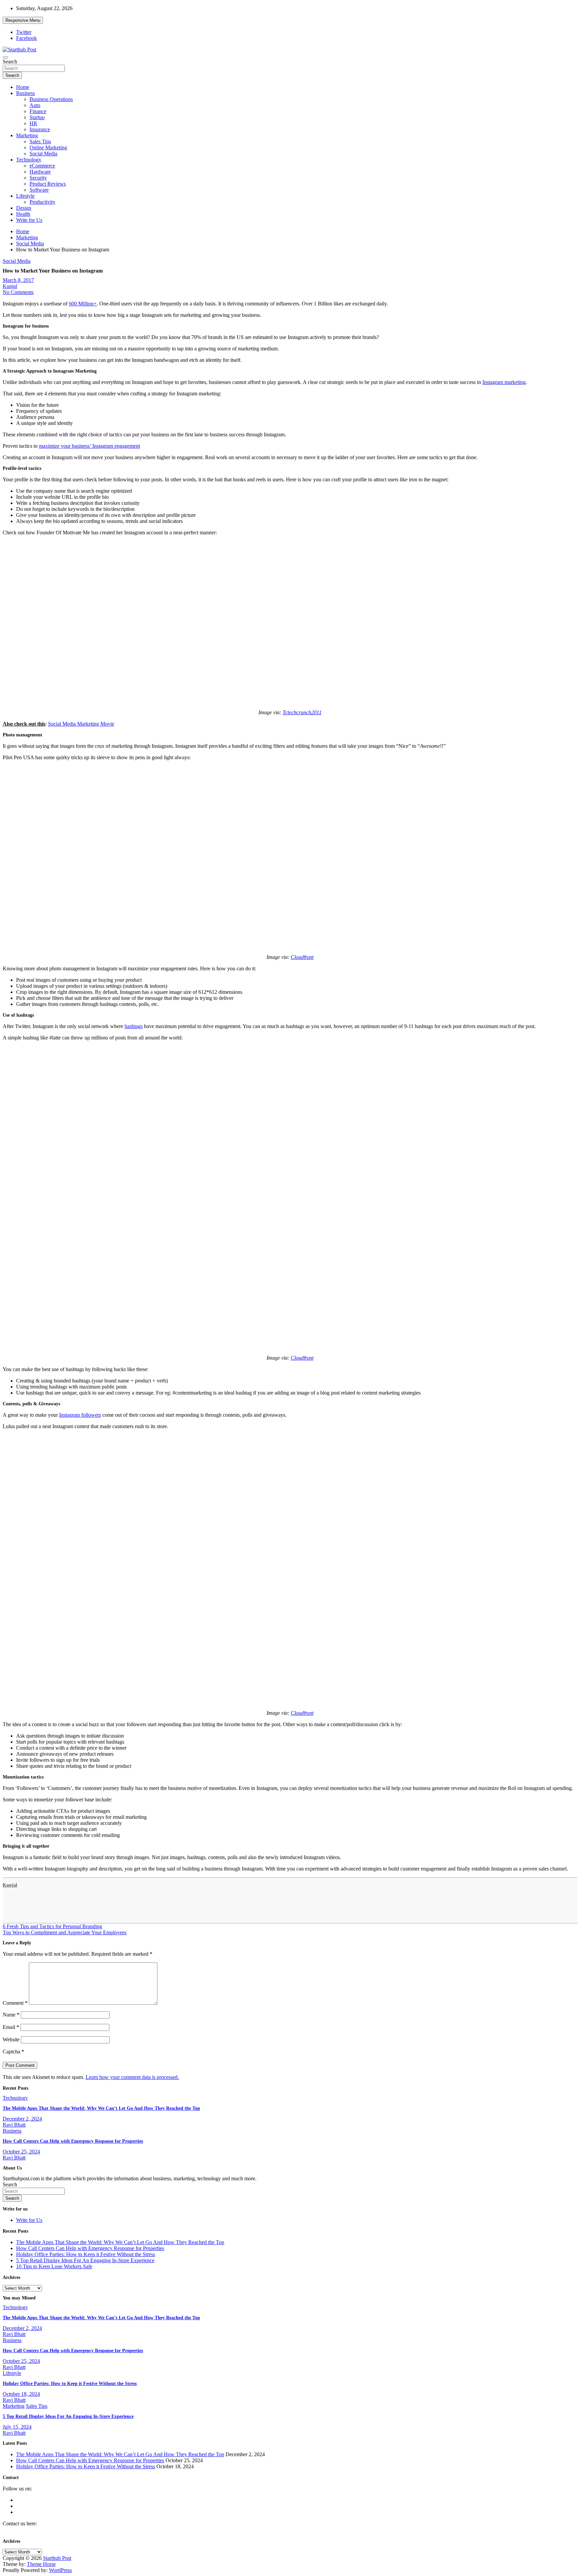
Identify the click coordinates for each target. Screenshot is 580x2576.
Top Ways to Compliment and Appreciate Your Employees (65, 1932)
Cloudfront (302, 957)
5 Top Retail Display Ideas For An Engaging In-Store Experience (85, 2260)
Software (39, 190)
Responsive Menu (23, 20)
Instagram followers (80, 1415)
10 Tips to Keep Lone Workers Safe (54, 2266)
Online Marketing (48, 148)
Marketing (27, 135)
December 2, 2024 (22, 2119)
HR (33, 123)
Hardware (40, 172)
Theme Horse (41, 2564)
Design (24, 208)
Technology (29, 160)
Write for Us (29, 220)
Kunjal (10, 286)
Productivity (42, 202)
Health (23, 214)
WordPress (60, 2570)
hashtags (134, 1026)
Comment (15, 2003)
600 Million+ (83, 304)
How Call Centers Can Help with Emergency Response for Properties (73, 2141)
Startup (37, 117)
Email (11, 2027)
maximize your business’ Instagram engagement (89, 446)
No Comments (18, 292)
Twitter (24, 32)
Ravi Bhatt (14, 2125)
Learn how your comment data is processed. (132, 2077)
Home (23, 87)
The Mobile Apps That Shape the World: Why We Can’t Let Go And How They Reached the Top (101, 2108)
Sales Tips (40, 141)
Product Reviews (48, 184)
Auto (35, 105)
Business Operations (51, 99)
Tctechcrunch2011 (302, 712)
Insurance (40, 129)
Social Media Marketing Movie (81, 724)
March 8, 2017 (18, 280)
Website (11, 2039)
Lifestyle (25, 196)
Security (38, 178)
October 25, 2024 (21, 2152)
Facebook (27, 38)
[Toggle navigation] (5, 57)
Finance (38, 111)
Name (11, 2015)
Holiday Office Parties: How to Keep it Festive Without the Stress (86, 2254)
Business (26, 93)
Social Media (43, 154)
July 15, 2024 (17, 2427)
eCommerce (42, 166)
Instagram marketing (504, 382)
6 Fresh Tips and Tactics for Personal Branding (52, 1926)
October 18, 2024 (21, 2394)
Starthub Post (57, 2558)
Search (10, 62)
